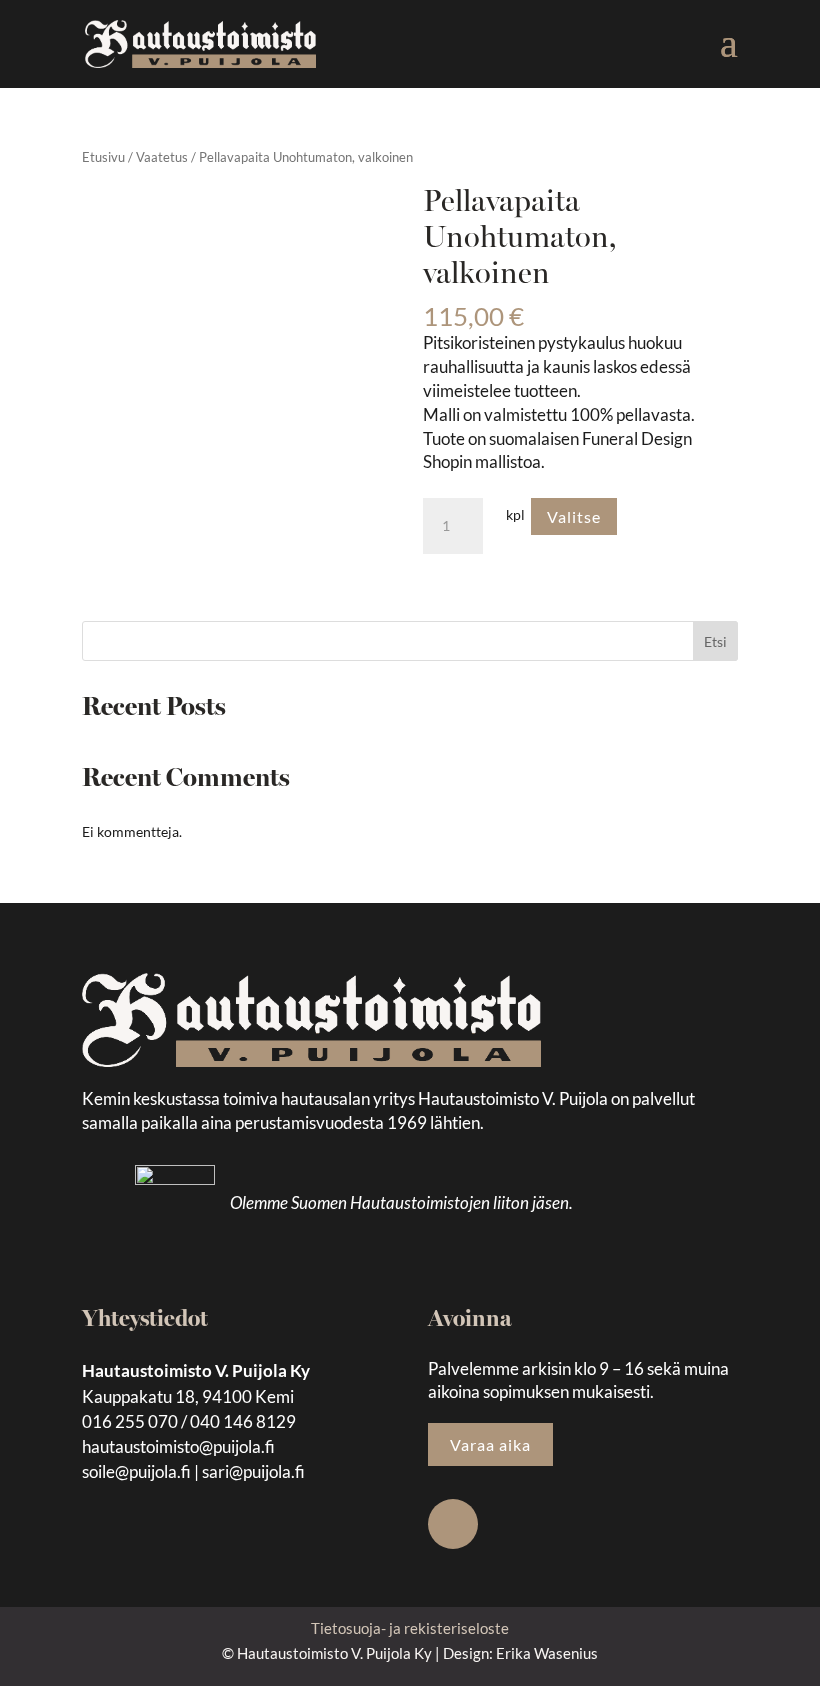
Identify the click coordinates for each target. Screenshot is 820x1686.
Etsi (715, 641)
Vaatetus (162, 157)
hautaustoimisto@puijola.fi (178, 1446)
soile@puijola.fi (136, 1471)
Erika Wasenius (547, 1653)
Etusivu (103, 157)
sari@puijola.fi (253, 1471)
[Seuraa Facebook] (453, 1524)
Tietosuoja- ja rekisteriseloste (410, 1628)
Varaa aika (490, 1444)
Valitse (574, 516)
